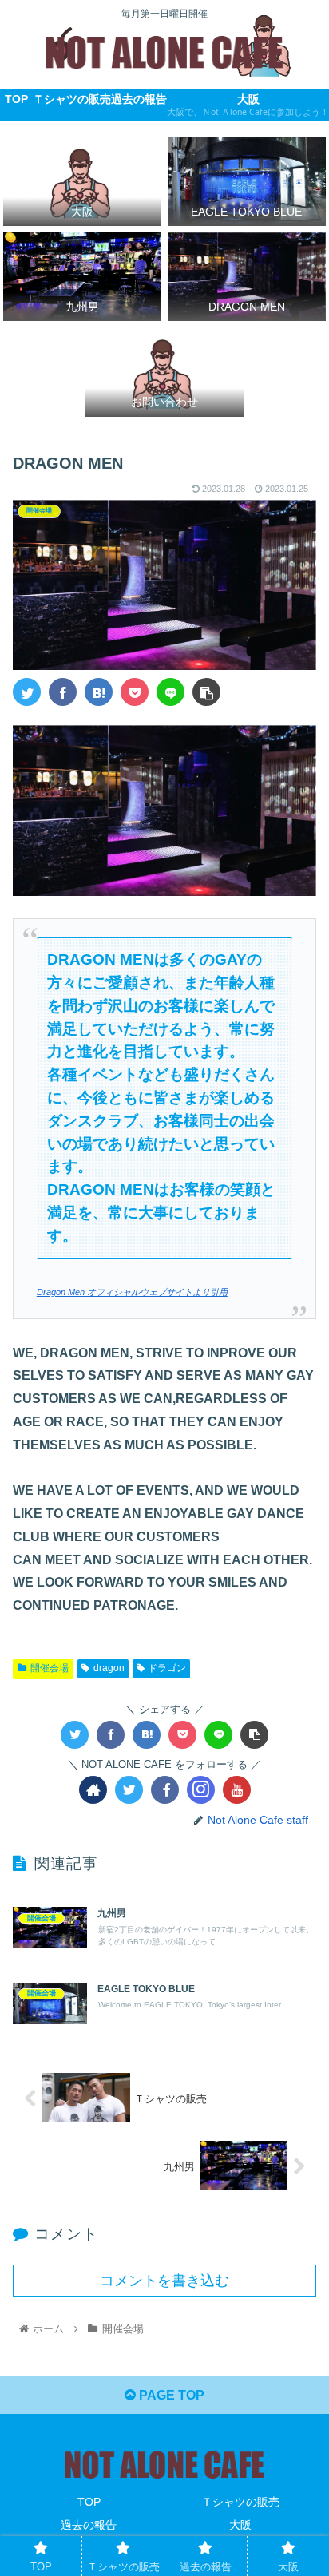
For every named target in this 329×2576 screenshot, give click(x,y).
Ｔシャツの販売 (240, 2502)
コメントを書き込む (164, 2281)
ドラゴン (167, 1668)
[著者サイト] (93, 1790)
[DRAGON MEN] (99, 692)
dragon (109, 1668)
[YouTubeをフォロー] (237, 1790)
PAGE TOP (170, 2395)
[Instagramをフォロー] (201, 1790)
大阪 (240, 2525)
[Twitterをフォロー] (129, 1790)
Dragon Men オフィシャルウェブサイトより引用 (132, 1292)
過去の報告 (89, 2525)
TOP (89, 2502)
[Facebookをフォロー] (165, 1790)
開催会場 (50, 1668)
